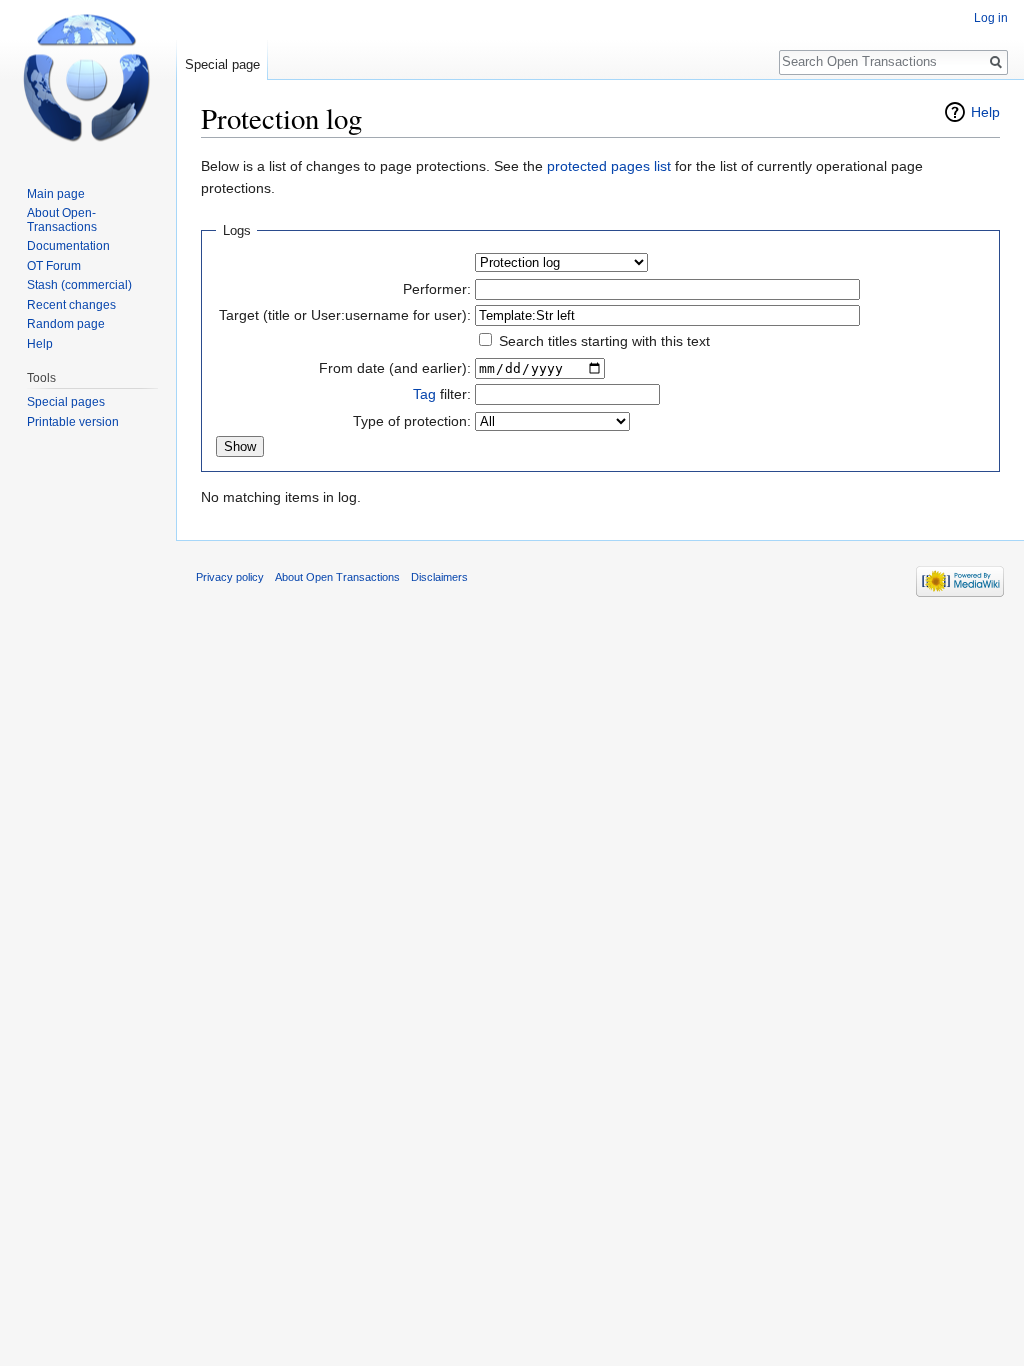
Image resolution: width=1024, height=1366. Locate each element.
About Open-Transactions (62, 220)
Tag (424, 394)
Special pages (66, 402)
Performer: (437, 289)
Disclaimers (439, 577)
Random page (66, 324)
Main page (56, 194)
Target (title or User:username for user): (345, 315)
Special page (222, 64)
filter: (442, 394)
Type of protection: (412, 421)
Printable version (73, 422)
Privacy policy (230, 577)
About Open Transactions (337, 577)
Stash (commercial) (79, 285)
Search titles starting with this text (604, 341)
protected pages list (609, 166)
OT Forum (54, 266)
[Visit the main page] (88, 80)
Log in (991, 18)
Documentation (68, 246)
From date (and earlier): (395, 368)
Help (985, 112)
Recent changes (71, 305)
